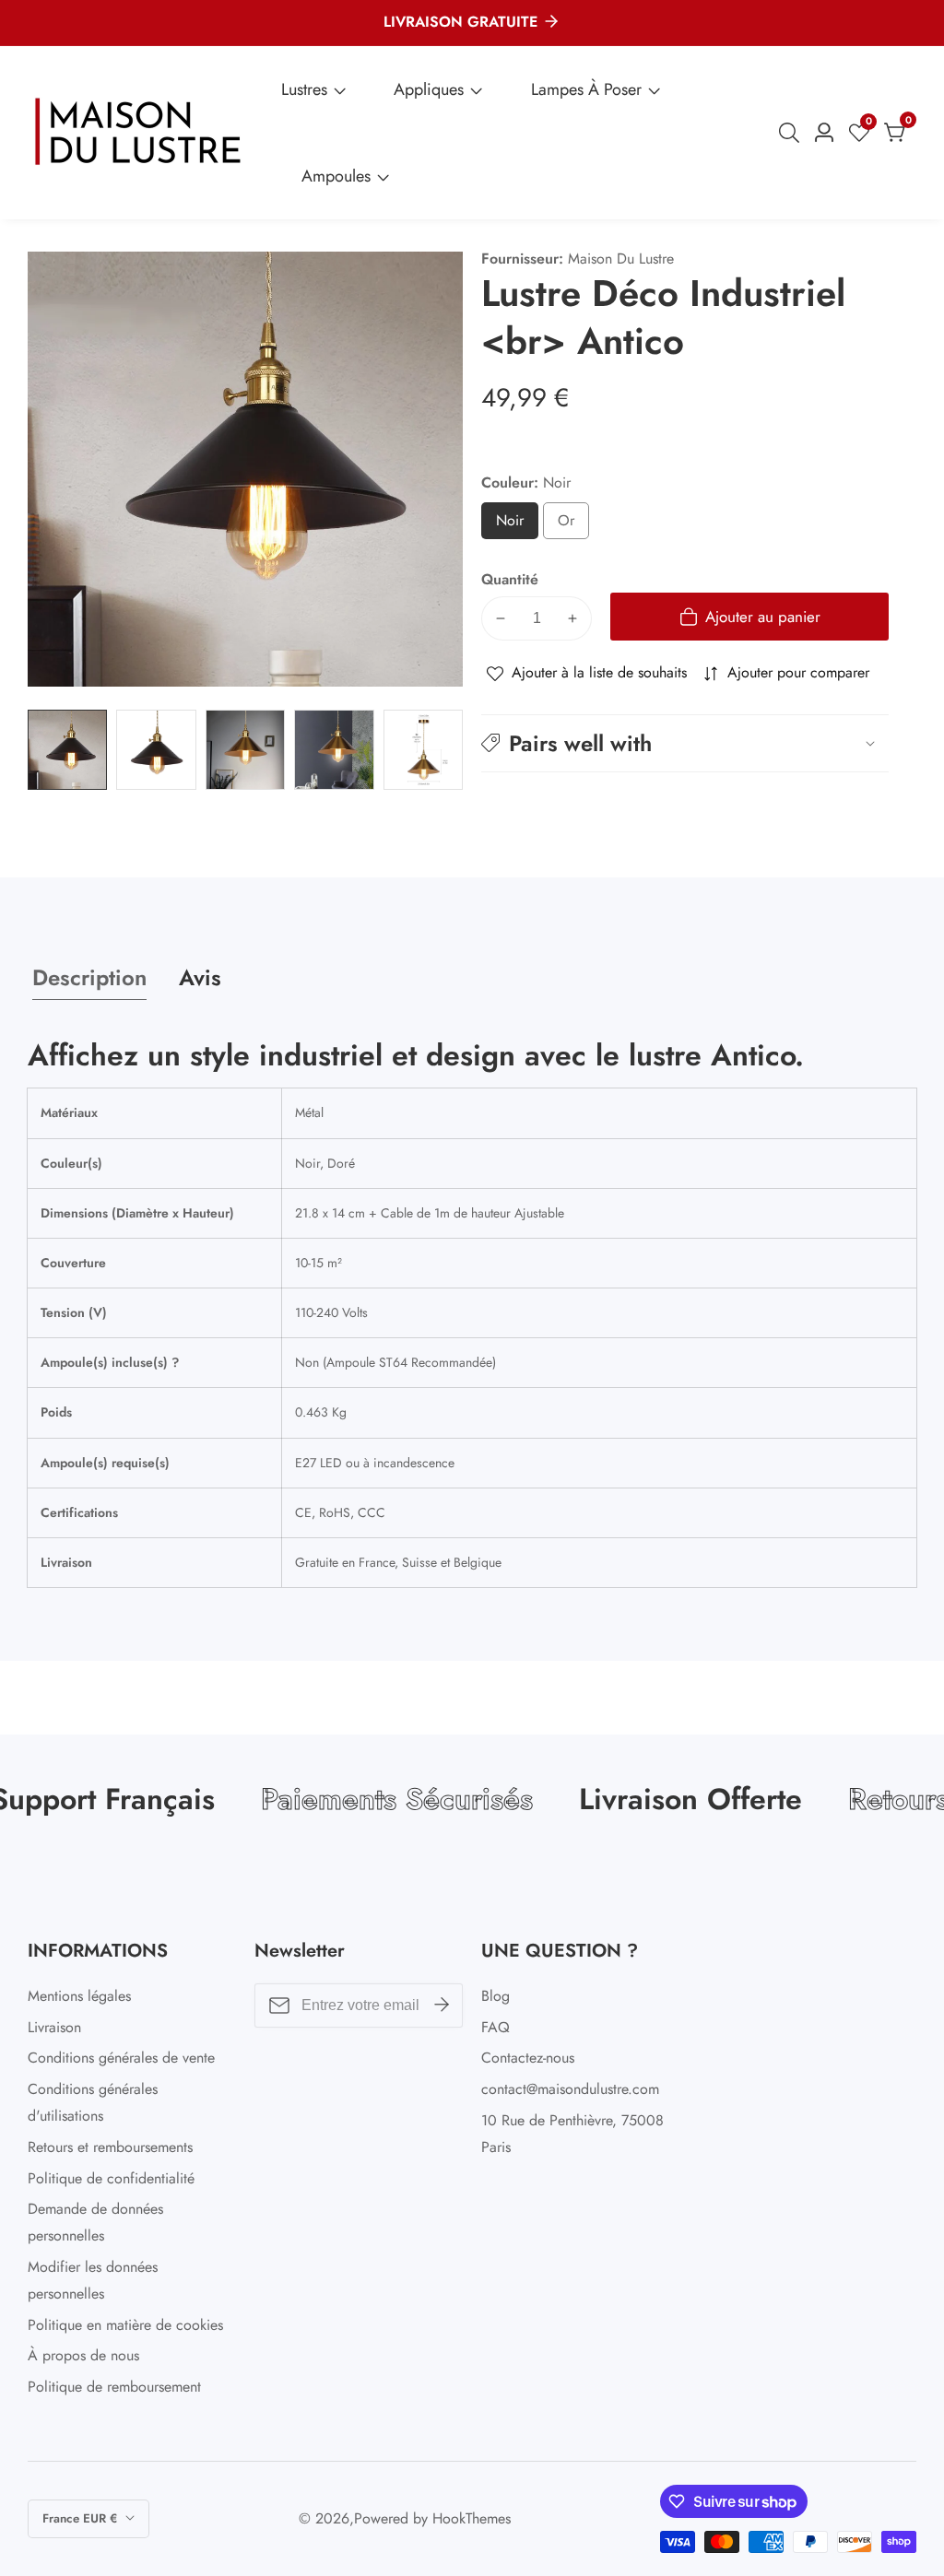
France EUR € (82, 2518)
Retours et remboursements (110, 2147)
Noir (517, 525)
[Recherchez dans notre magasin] (793, 133)
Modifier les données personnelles (93, 2280)
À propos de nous (83, 2355)
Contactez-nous (528, 2058)
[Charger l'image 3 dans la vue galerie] (245, 749)
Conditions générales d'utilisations (93, 2102)
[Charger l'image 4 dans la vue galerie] (334, 749)
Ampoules (336, 176)
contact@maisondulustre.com (570, 2089)
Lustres (304, 89)
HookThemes (472, 2519)
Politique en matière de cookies (125, 2325)
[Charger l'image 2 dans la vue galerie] (156, 749)
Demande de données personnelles (95, 2222)
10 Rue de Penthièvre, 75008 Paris (572, 2134)
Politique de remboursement (114, 2387)
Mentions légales (79, 1996)
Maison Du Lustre (621, 259)
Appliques (429, 89)
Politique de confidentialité (111, 2178)
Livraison (54, 2027)
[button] (685, 743)
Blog (496, 1996)
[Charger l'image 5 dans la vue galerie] (423, 749)
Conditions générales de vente (121, 2058)
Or (570, 525)
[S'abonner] (442, 2006)
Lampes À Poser (586, 89)
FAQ (496, 2027)
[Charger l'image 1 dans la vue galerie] (67, 749)
